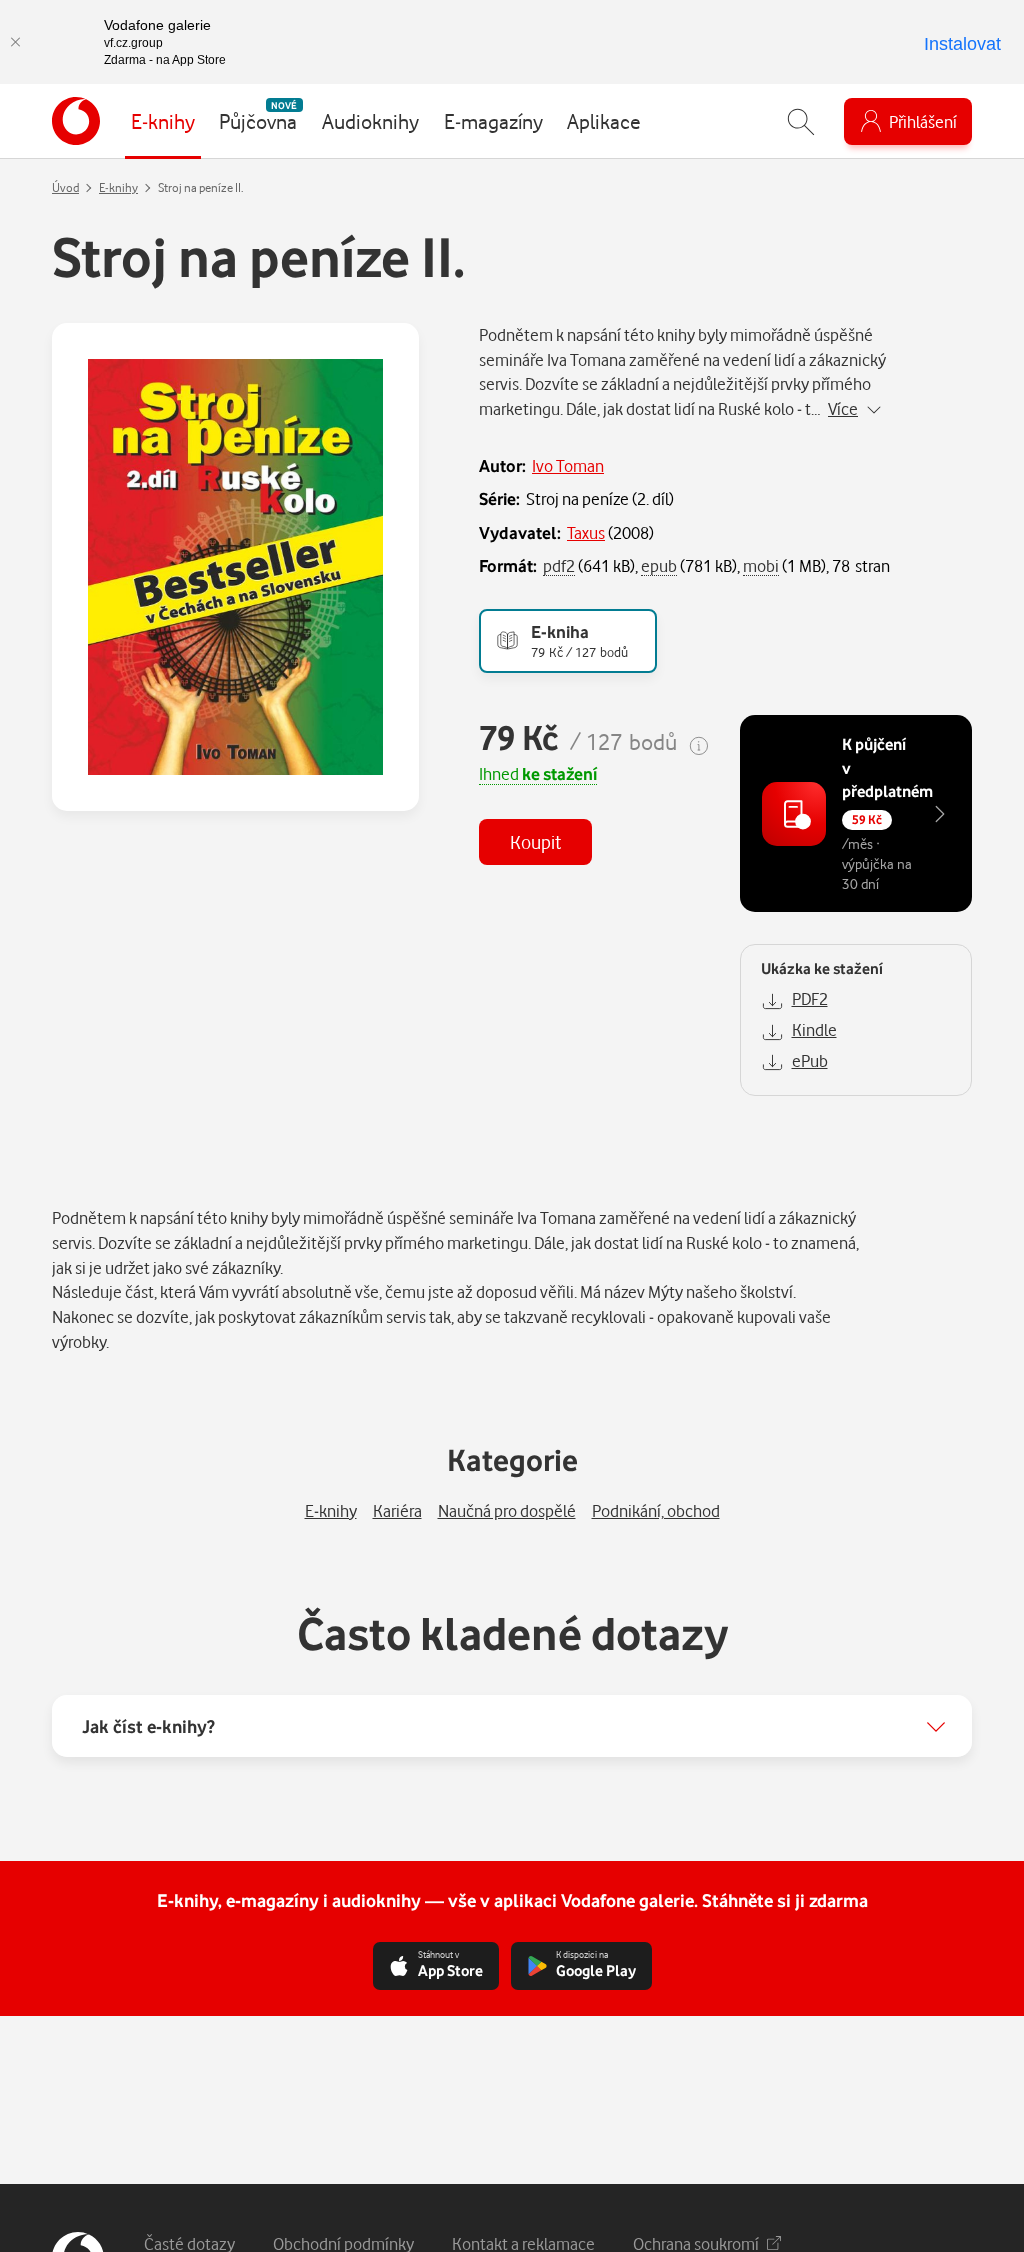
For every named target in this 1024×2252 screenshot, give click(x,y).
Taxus (586, 532)
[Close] (15, 42)
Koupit (535, 841)
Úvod (65, 187)
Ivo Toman (568, 465)
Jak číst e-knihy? (148, 1726)
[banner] (76, 121)
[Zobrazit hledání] (801, 121)
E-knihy (118, 187)
